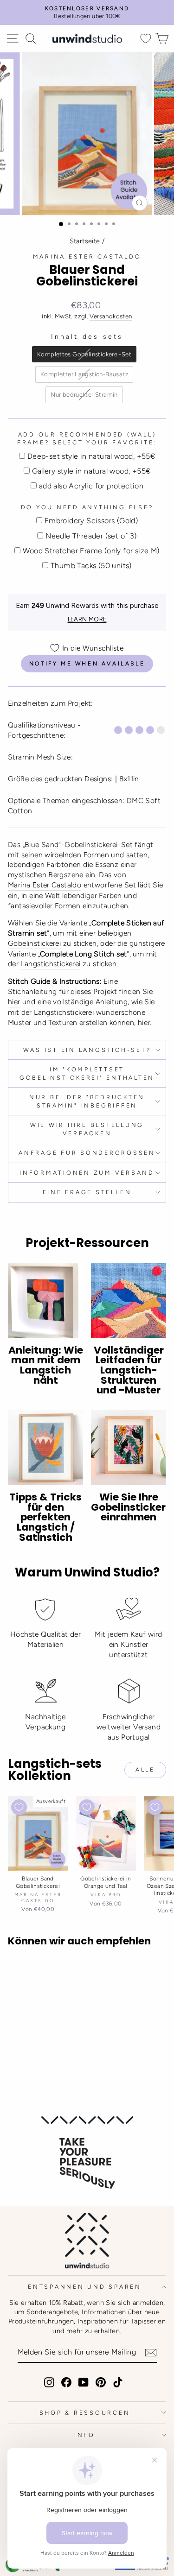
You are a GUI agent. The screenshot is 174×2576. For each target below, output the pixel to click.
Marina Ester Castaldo (87, 256)
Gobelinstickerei (34, 943)
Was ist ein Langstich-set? (87, 1050)
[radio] (84, 354)
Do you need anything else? (87, 507)
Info (85, 2435)
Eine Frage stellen (87, 1192)
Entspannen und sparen (85, 2287)
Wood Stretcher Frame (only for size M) (91, 551)
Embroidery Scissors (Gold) (91, 521)
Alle (145, 1770)
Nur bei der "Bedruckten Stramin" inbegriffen (87, 1101)
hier (14, 1002)
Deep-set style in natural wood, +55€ (91, 456)
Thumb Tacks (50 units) (91, 566)
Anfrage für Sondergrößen (87, 1153)
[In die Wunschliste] (19, 1807)
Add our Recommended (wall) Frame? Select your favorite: (87, 439)
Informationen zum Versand (87, 1173)
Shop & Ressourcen (85, 2413)
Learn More (87, 619)
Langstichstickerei (51, 964)
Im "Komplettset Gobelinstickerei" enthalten (87, 1073)
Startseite (85, 241)
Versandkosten (111, 316)
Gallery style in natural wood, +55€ (91, 471)
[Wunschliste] (146, 39)
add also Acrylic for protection (91, 486)
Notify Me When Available (87, 664)
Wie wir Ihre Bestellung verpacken (87, 1129)
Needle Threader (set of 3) (91, 536)
